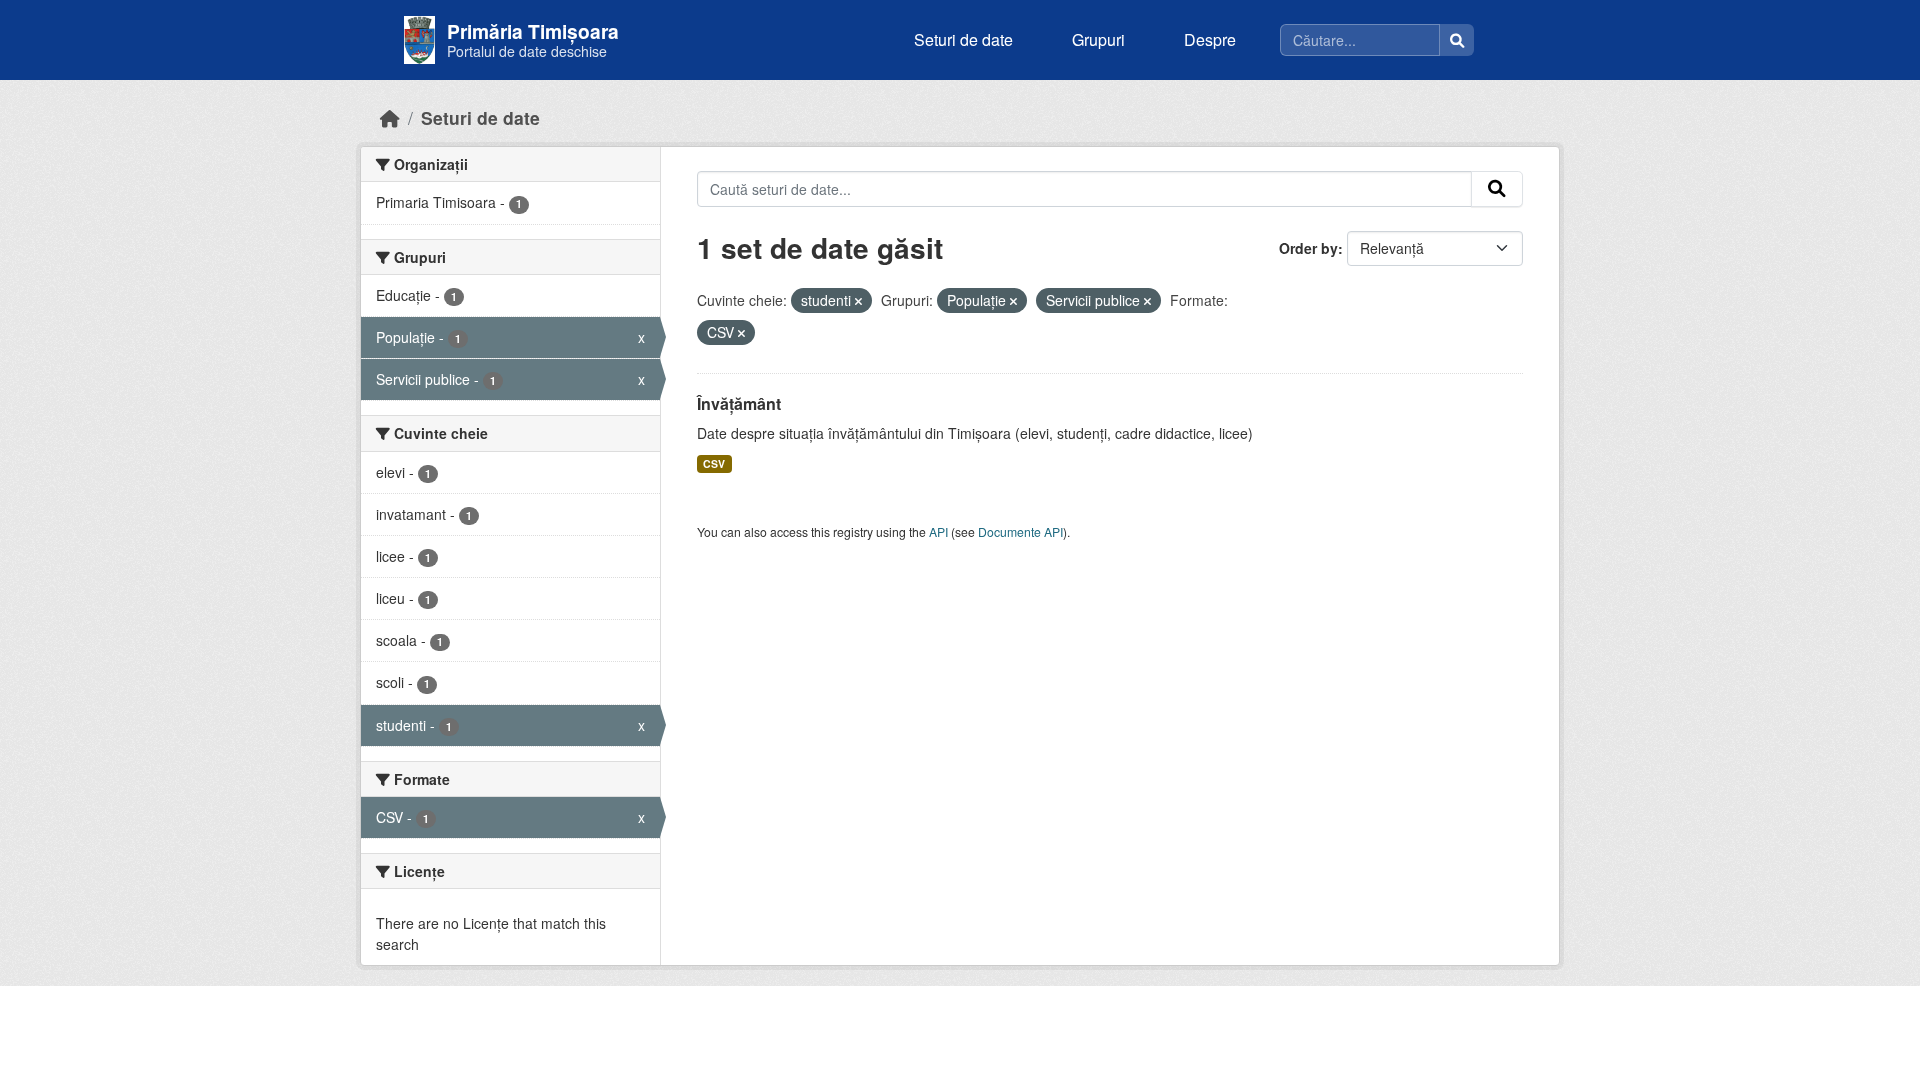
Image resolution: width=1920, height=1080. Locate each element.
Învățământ (739, 403)
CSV (714, 463)
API (938, 531)
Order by (1308, 248)
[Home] (390, 117)
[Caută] (1457, 40)
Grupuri (1098, 39)
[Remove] (858, 301)
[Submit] (1497, 189)
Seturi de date (963, 39)
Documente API (1020, 531)
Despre (1210, 39)
